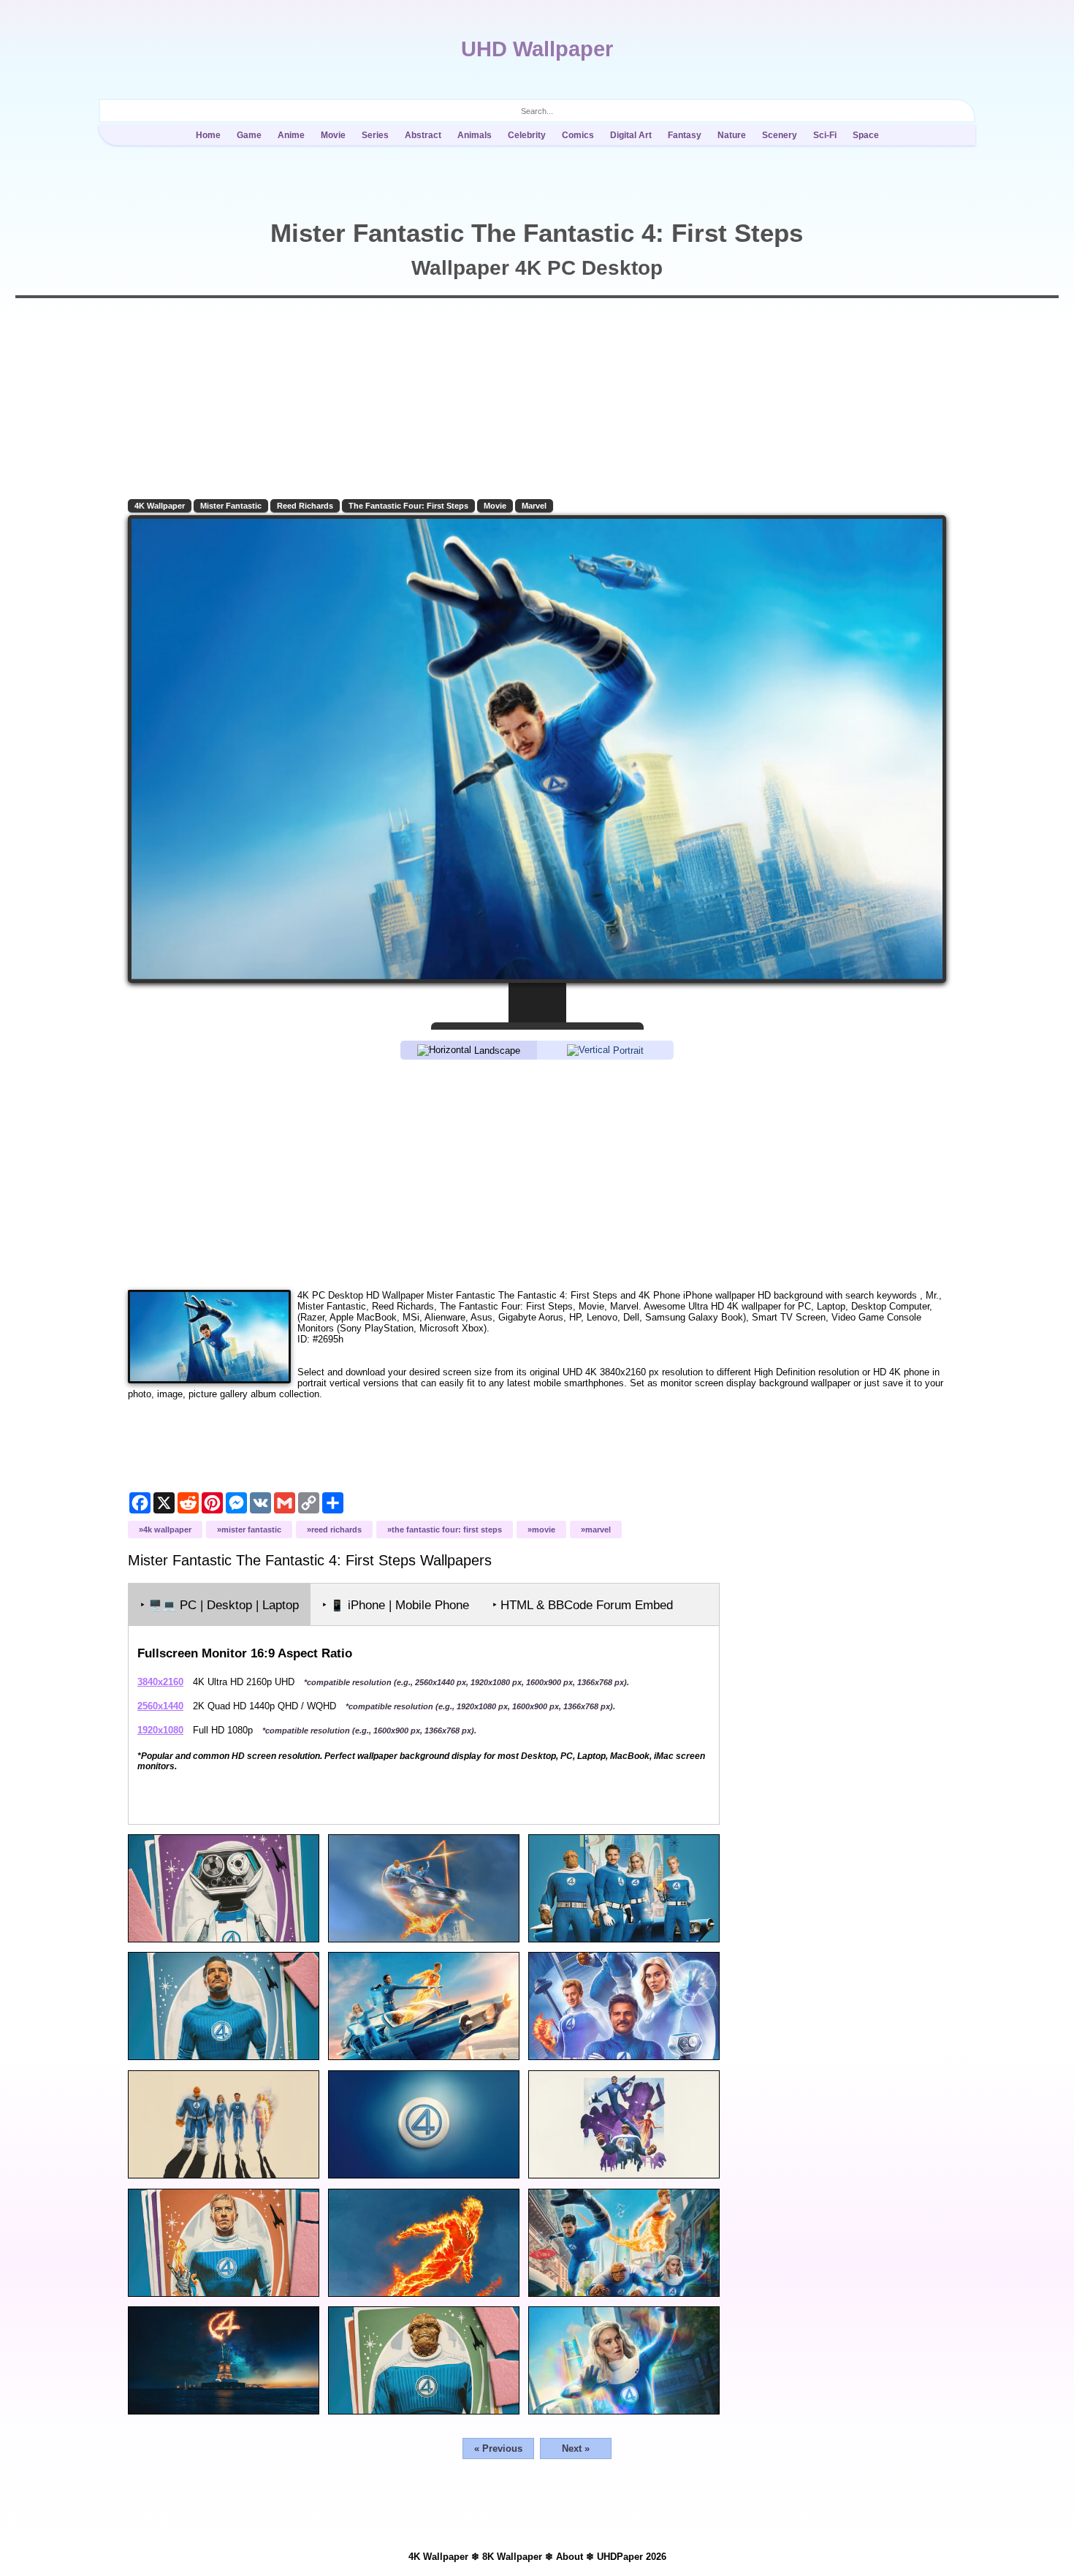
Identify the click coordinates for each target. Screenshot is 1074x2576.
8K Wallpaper (512, 2557)
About (570, 2557)
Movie (333, 135)
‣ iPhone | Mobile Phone (396, 1605)
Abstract (423, 135)
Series (375, 135)
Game (249, 135)
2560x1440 (160, 1706)
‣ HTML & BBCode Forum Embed (583, 1605)
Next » (576, 2448)
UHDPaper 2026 (632, 2557)
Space (866, 135)
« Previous (498, 2448)
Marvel (534, 506)
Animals (475, 135)
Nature (732, 135)
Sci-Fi (825, 135)
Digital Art (631, 135)
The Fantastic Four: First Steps (408, 506)
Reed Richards (305, 506)
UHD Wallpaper (537, 49)
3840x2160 (160, 1682)
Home (208, 135)
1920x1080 (160, 1730)
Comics (578, 135)
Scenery (780, 135)
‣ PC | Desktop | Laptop (220, 1605)
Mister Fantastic (231, 506)
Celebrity (527, 135)
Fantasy (685, 135)
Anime (291, 135)
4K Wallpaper (160, 506)
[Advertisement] (537, 1174)
